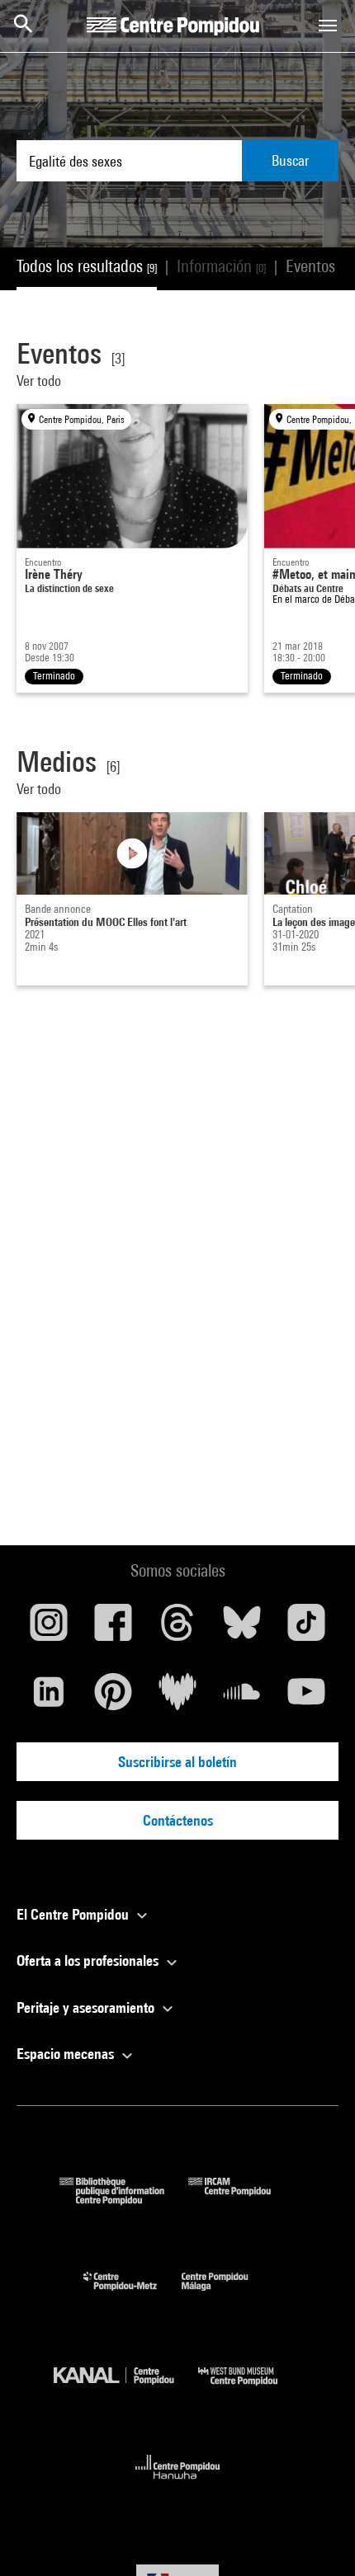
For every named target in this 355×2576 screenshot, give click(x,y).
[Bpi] (124, 2200)
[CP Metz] (133, 2294)
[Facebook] (113, 1629)
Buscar (290, 160)
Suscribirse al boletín (177, 1762)
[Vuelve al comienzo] (316, 2537)
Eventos (317, 266)
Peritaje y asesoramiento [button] (87, 2007)
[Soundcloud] (242, 1698)
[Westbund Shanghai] (250, 2389)
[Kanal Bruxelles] (126, 2389)
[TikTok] (306, 1629)
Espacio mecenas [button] (67, 2054)
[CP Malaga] (227, 2294)
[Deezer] (177, 1698)
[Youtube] (306, 1698)
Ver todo (40, 381)
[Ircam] (242, 2200)
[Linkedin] (49, 1698)
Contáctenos (178, 1820)
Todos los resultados (87, 266)
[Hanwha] (178, 2484)
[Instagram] (49, 1629)
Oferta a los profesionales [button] (89, 1960)
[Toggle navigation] (328, 26)
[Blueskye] (242, 1629)
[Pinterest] (113, 1698)
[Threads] (177, 1629)
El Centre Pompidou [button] (74, 1914)
